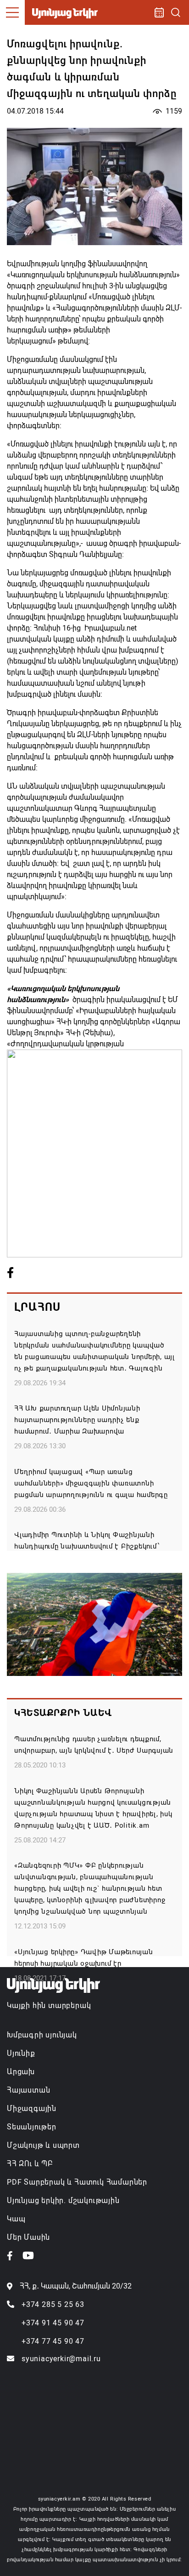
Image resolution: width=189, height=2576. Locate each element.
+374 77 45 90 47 (53, 2341)
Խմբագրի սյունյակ (42, 2035)
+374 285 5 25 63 (53, 2304)
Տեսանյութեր (32, 2127)
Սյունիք (21, 2053)
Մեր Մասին (28, 2237)
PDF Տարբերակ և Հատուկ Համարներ (77, 2182)
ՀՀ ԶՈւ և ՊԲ (30, 2164)
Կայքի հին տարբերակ (49, 2005)
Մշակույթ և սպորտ (43, 2145)
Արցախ (21, 2072)
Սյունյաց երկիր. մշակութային (63, 2200)
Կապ (16, 2219)
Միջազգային (32, 2108)
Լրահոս (37, 1307)
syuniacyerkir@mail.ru (61, 2359)
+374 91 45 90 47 (53, 2323)
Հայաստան (28, 2090)
